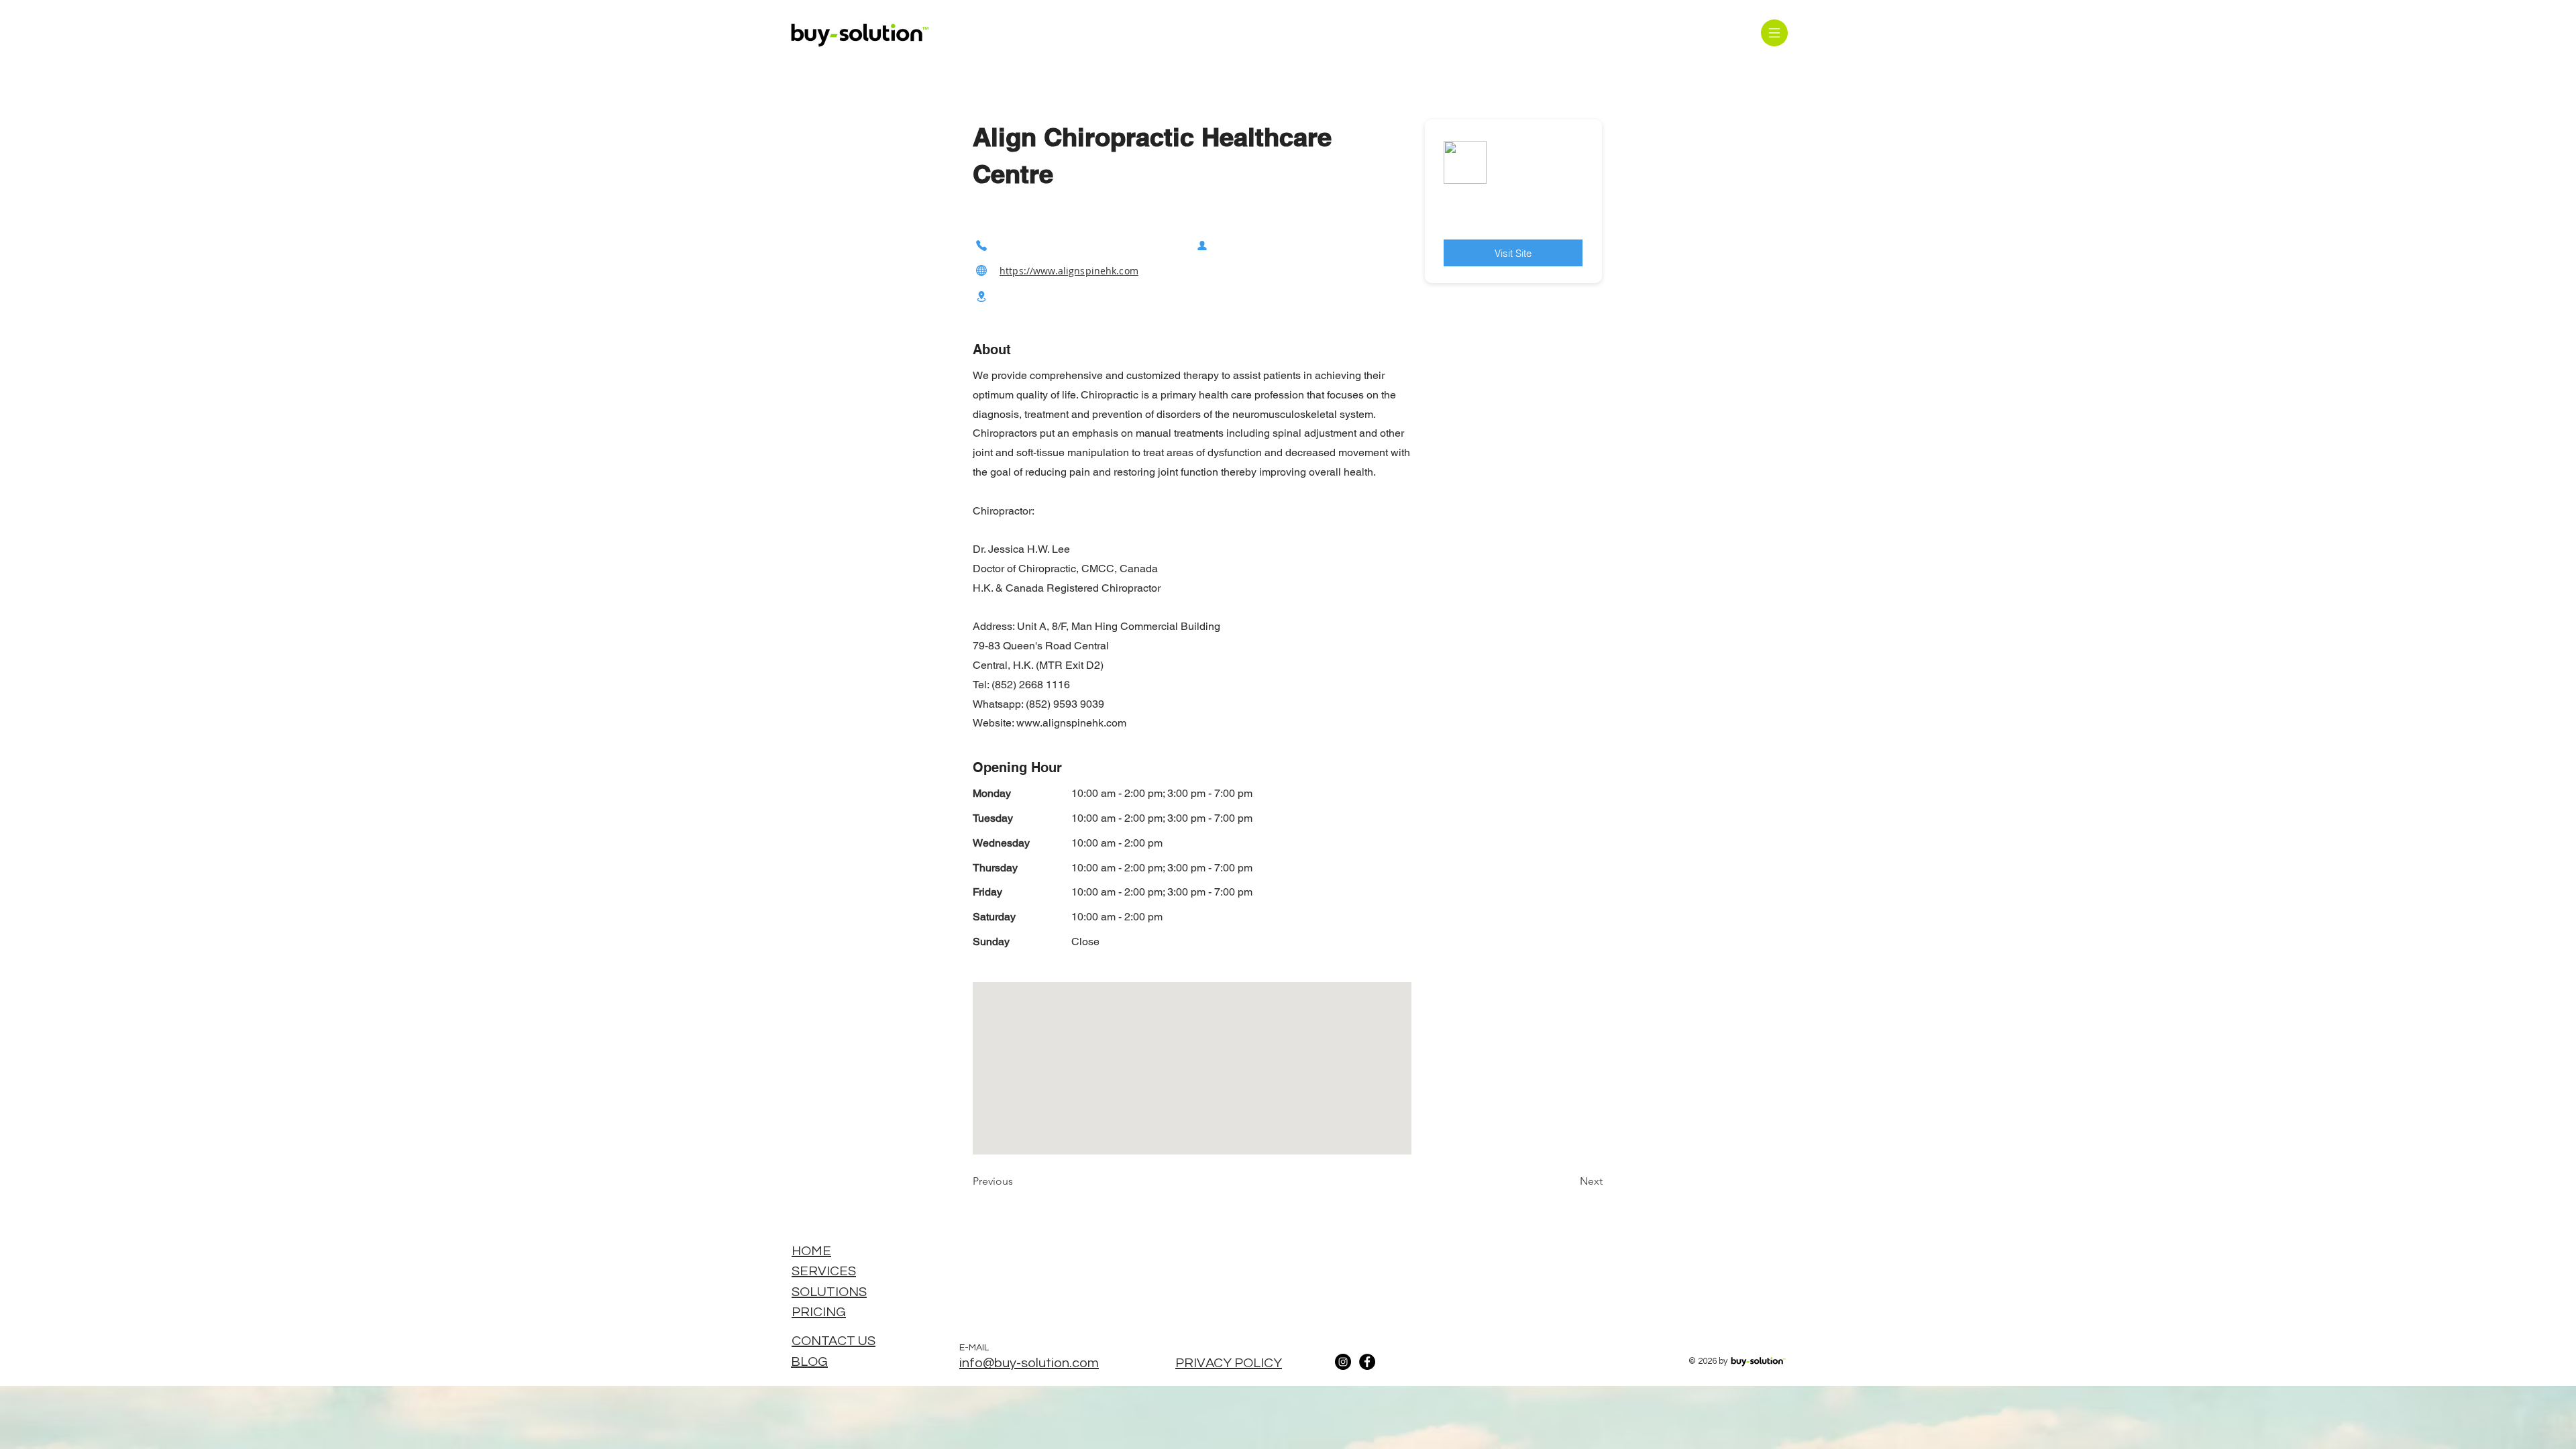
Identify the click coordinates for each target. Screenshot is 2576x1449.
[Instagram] (1343, 1362)
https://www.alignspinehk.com (1069, 271)
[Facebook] (1367, 1362)
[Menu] (1774, 33)
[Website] (981, 271)
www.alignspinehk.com (1071, 723)
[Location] (981, 297)
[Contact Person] (1202, 245)
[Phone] (981, 245)
